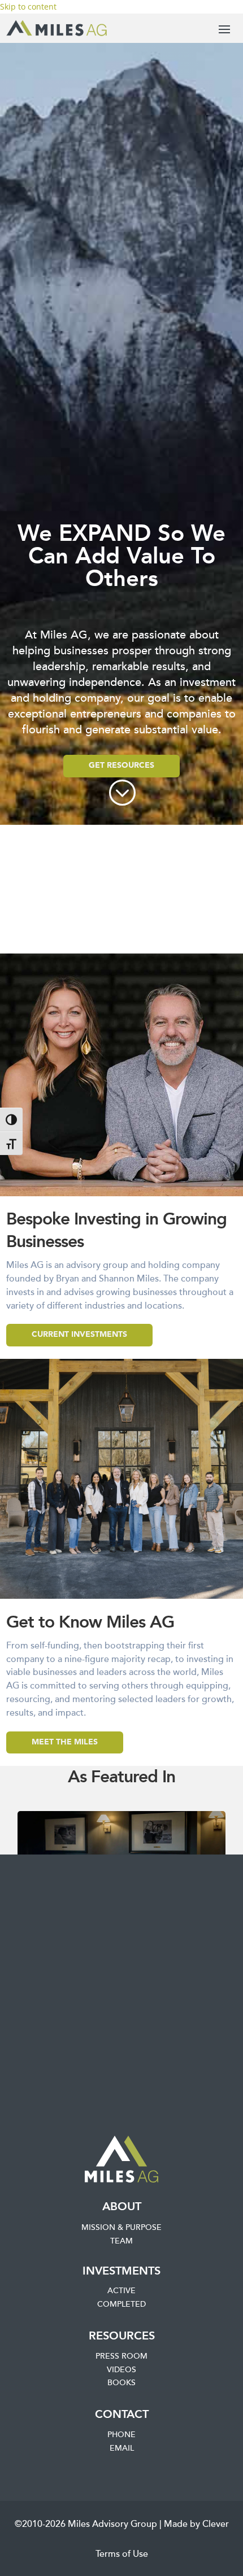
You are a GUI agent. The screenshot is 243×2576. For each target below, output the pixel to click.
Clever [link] (216, 2524)
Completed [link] (121, 2304)
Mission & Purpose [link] (121, 2228)
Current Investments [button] (79, 1335)
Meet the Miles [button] (65, 1742)
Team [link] (121, 2241)
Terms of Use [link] (122, 2554)
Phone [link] (121, 2435)
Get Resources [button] (121, 766)
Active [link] (121, 2291)
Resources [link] (122, 2336)
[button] (224, 29)
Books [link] (121, 2383)
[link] (57, 28)
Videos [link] (121, 2370)
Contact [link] (122, 2415)
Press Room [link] (121, 2356)
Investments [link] (121, 2271)
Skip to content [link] (28, 6)
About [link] (122, 2207)
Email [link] (122, 2448)
